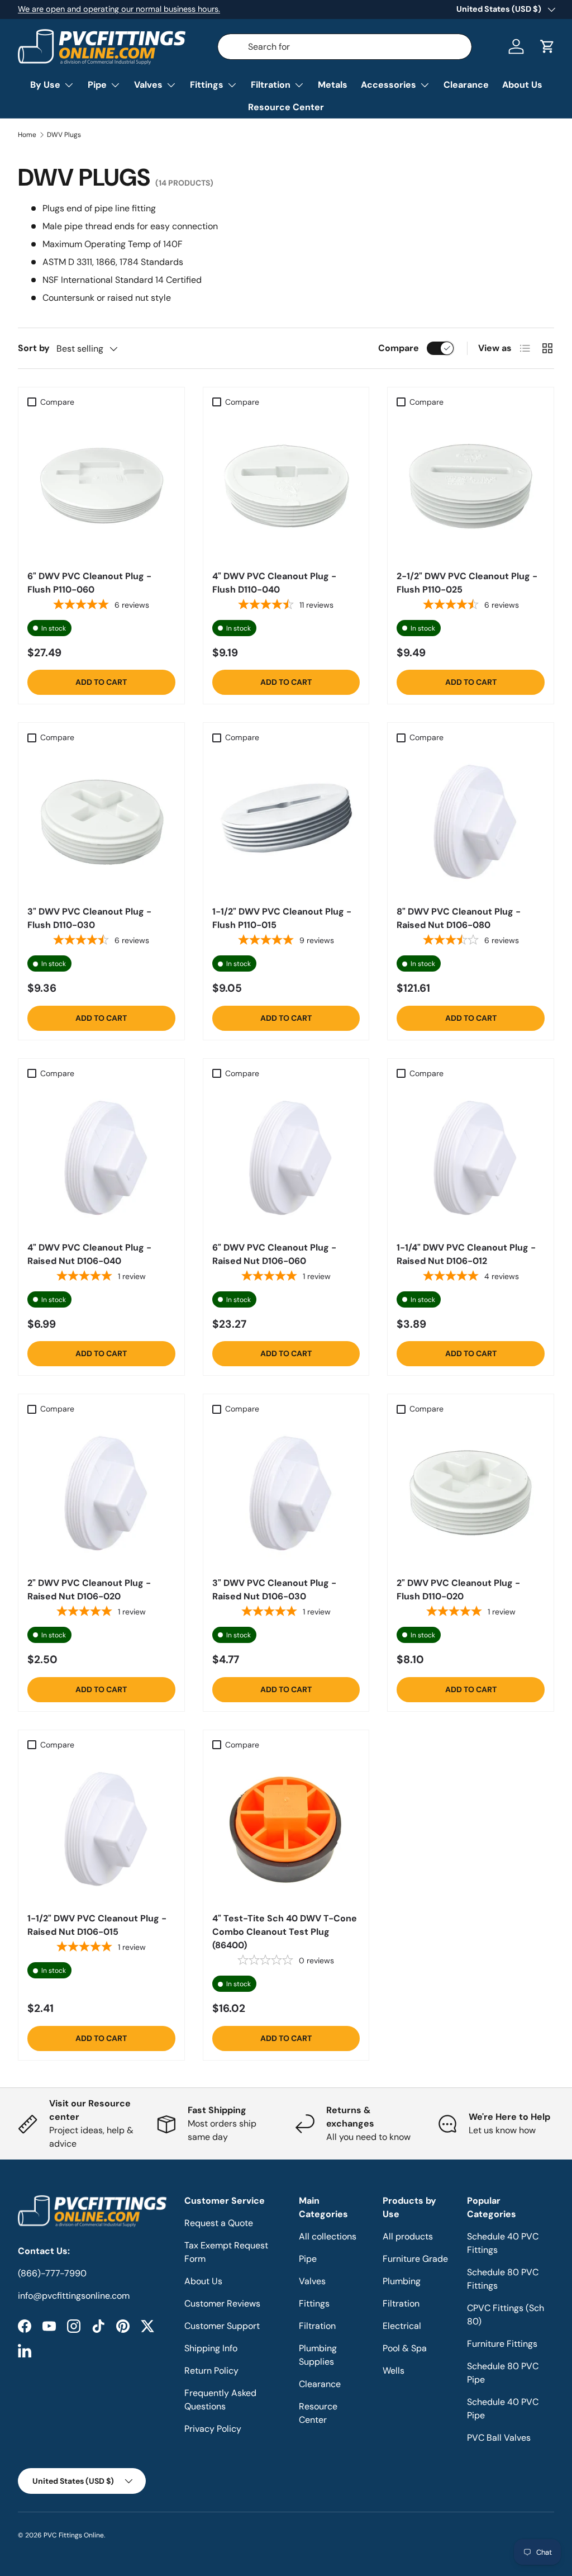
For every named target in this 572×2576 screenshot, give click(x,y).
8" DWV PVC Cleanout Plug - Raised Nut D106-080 (459, 918)
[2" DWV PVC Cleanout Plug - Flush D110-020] (471, 1493)
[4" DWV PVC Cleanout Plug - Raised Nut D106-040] (101, 1158)
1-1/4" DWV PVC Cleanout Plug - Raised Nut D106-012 (466, 1254)
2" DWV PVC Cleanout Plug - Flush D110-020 (458, 1590)
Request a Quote (219, 2223)
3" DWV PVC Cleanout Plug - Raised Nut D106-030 (274, 1590)
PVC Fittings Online (74, 2535)
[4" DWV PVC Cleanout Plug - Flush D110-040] (286, 487)
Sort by (34, 348)
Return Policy (211, 2371)
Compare (399, 348)
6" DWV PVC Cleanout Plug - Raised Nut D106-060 (274, 1254)
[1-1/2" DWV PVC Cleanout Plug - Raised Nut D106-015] (101, 1829)
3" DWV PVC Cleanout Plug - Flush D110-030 (89, 918)
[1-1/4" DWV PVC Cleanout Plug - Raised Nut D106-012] (471, 1158)
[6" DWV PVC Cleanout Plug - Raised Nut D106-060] (286, 1158)
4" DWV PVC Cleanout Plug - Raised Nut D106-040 (89, 1254)
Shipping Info (211, 2348)
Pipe (308, 2259)
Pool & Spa (405, 2348)
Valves (312, 2281)
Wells (394, 2371)
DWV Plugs (64, 135)
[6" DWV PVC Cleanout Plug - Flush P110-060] (101, 487)
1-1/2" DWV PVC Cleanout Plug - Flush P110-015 (282, 918)
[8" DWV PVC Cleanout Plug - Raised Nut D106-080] (471, 822)
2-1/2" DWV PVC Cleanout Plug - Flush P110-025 (467, 583)
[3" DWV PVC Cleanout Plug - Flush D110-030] (101, 822)
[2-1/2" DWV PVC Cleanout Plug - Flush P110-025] (471, 487)
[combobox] (345, 47)
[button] (547, 46)
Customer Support (222, 2326)
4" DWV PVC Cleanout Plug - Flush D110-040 (274, 583)
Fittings (314, 2303)
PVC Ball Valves (499, 2438)
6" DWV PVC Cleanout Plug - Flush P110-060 (89, 583)
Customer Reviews (222, 2303)
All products (408, 2236)
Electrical (402, 2326)
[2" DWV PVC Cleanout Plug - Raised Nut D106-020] (101, 1493)
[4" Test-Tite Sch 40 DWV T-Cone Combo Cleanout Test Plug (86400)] (286, 1829)
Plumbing (402, 2281)
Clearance (466, 85)
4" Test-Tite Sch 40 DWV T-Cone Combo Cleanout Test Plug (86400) (285, 1932)
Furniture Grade (415, 2259)
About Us (522, 85)
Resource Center (286, 107)
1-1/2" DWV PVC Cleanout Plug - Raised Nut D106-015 (97, 1925)
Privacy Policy (213, 2429)
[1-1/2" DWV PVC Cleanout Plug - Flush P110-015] (286, 822)
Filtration (317, 2326)
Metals (333, 85)
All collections (328, 2236)
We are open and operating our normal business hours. (119, 9)
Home (27, 135)
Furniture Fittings (502, 2344)
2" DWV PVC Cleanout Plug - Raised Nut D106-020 (89, 1590)
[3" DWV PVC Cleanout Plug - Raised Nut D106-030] (286, 1493)
